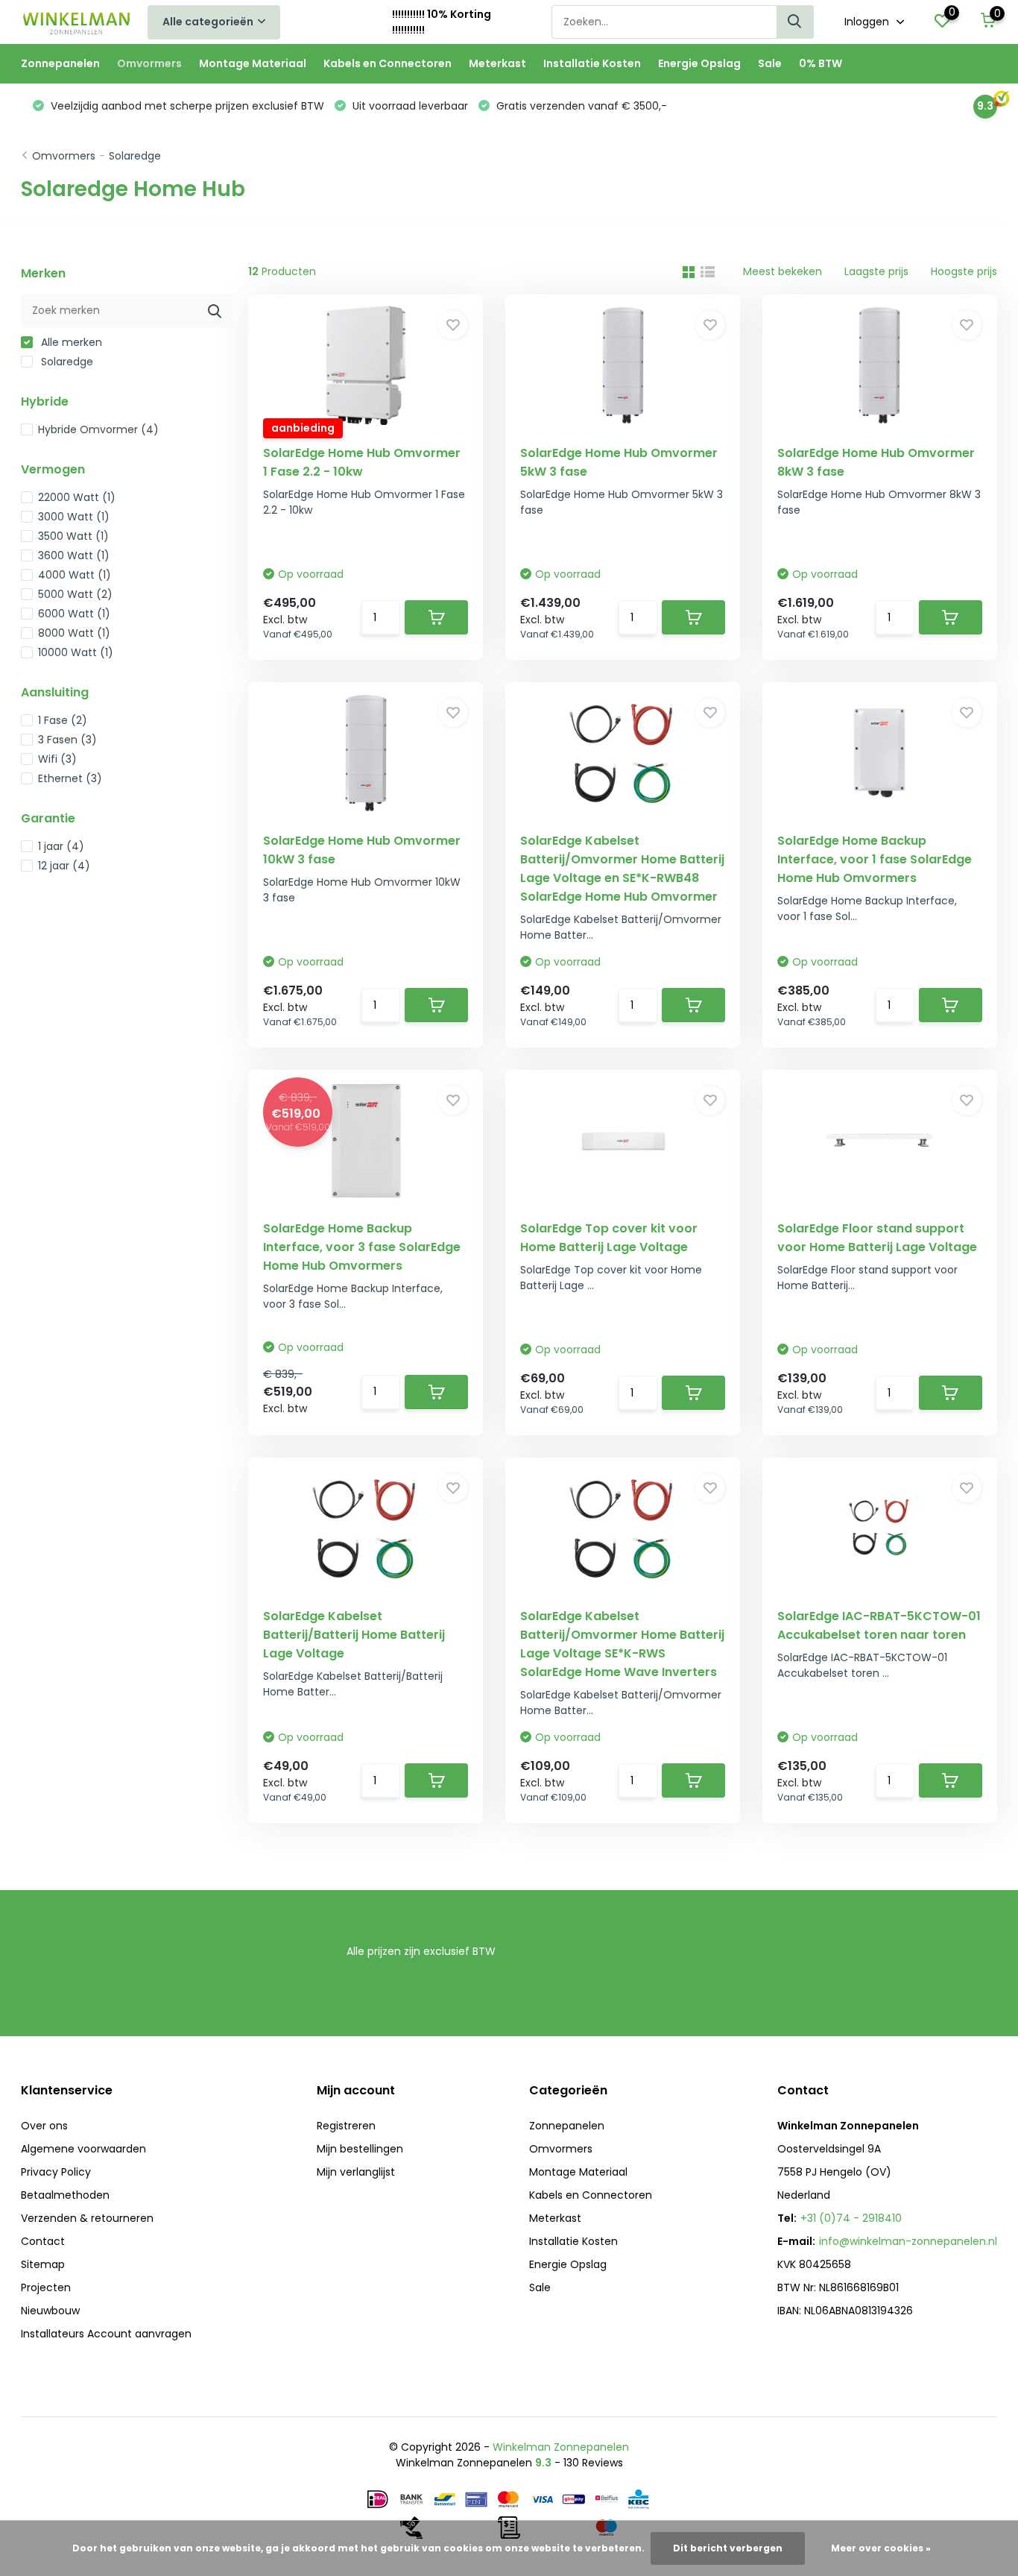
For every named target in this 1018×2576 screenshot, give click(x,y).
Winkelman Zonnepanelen (561, 2447)
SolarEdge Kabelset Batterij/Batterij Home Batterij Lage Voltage (354, 1635)
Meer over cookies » (881, 2548)
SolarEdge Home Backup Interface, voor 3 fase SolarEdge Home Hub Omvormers (362, 1247)
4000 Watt (75, 575)
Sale (770, 63)
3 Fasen (67, 740)
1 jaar (61, 846)
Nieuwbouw (50, 2311)
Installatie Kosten (592, 63)
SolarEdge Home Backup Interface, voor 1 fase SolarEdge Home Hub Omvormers (875, 859)
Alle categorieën (208, 22)
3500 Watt (73, 536)
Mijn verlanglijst (356, 2172)
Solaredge (135, 156)
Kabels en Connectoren (388, 63)
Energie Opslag (699, 63)
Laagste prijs (876, 271)
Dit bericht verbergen (728, 2548)
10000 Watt (76, 652)
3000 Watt (74, 517)
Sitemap (43, 2264)
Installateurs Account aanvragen (106, 2334)
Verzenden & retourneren (87, 2218)
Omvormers (149, 63)
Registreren (346, 2126)
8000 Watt (74, 633)
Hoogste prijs (964, 271)
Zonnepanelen (60, 63)
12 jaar (64, 866)
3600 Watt (74, 555)
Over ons (44, 2126)
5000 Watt (75, 594)
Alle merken (70, 342)
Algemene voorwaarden (83, 2149)
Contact (43, 2241)
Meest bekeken (783, 271)
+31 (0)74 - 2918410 (851, 2218)
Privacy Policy (56, 2172)
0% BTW (821, 63)
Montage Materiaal (253, 63)
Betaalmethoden (65, 2195)
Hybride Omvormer (98, 429)
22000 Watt (77, 497)
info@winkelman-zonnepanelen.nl (908, 2241)
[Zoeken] (795, 22)
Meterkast (497, 63)
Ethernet (70, 778)
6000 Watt (74, 614)
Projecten (46, 2287)
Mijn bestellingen (360, 2149)
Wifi (57, 759)
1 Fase (63, 720)
